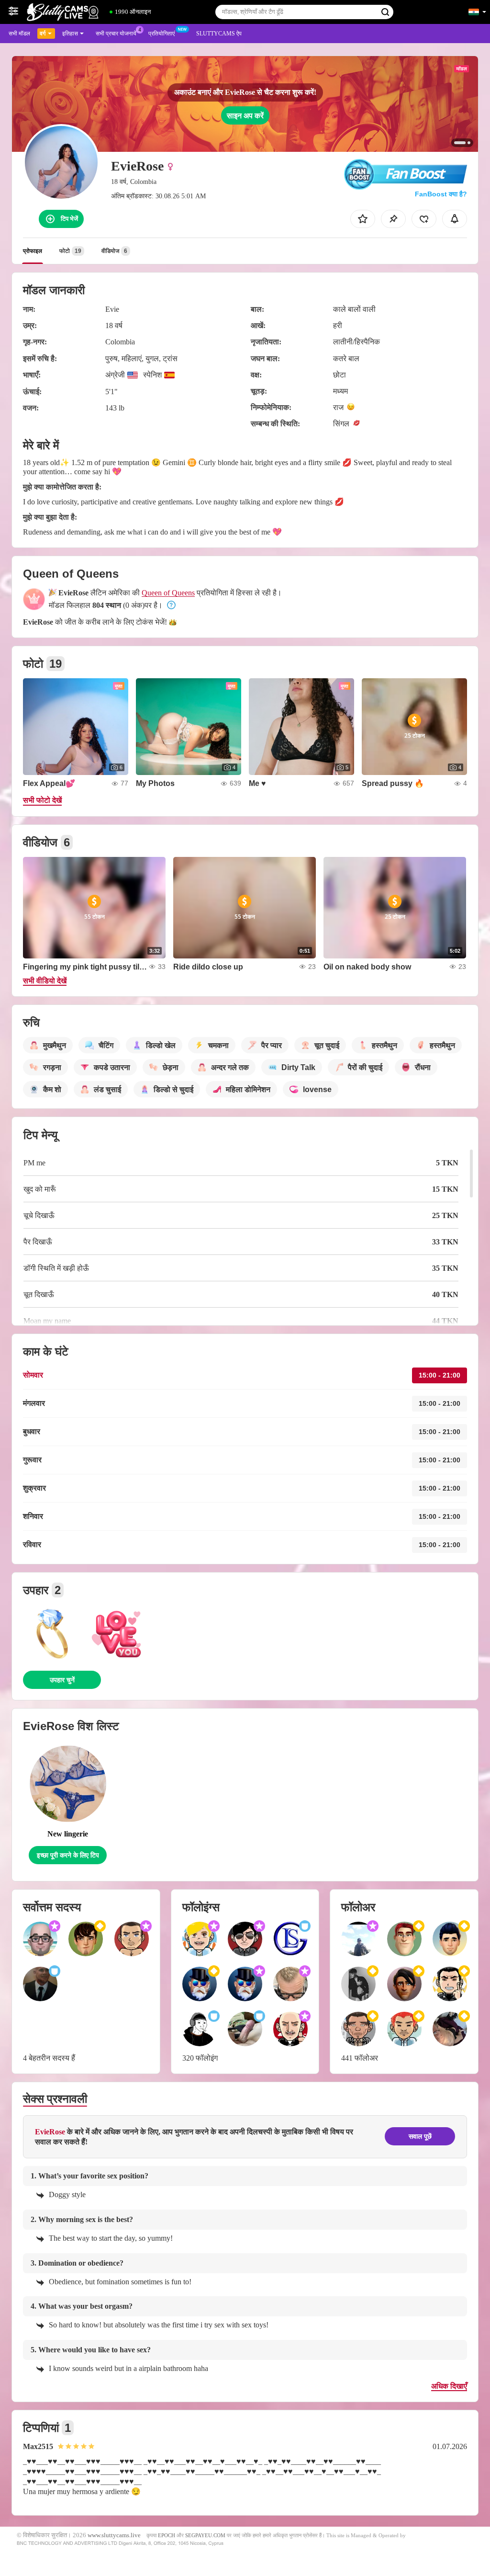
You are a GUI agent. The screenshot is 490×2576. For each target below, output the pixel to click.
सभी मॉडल (19, 34)
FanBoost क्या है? (441, 194)
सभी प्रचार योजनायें (116, 34)
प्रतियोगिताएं (161, 34)
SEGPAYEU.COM (205, 2535)
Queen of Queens (168, 593)
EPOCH (167, 2535)
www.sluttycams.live (114, 2535)
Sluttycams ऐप (219, 34)
